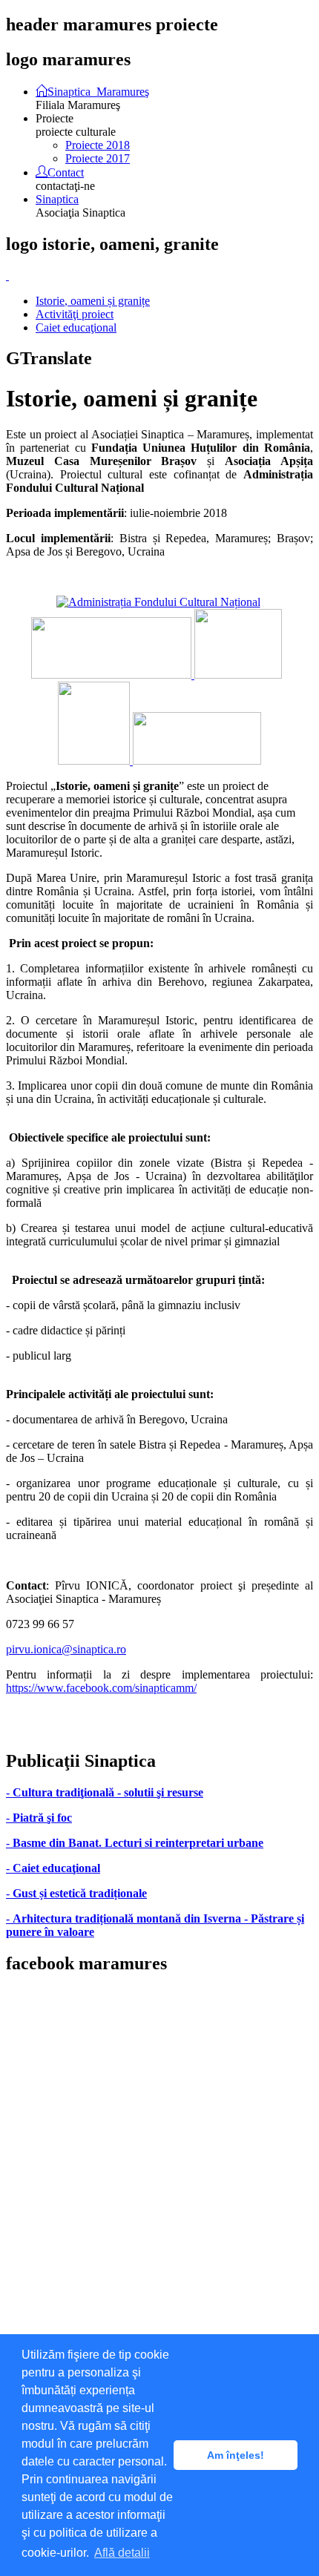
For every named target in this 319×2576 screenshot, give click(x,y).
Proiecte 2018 (98, 145)
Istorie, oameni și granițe (93, 301)
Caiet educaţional (76, 327)
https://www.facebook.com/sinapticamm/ (101, 1688)
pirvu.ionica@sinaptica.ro (66, 1649)
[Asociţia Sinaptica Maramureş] (113, 675)
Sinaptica (57, 199)
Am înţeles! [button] (236, 2455)
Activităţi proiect (75, 314)
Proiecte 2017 (98, 158)
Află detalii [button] (122, 2553)
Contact (66, 171)
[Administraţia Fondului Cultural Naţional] (158, 602)
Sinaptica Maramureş (98, 90)
